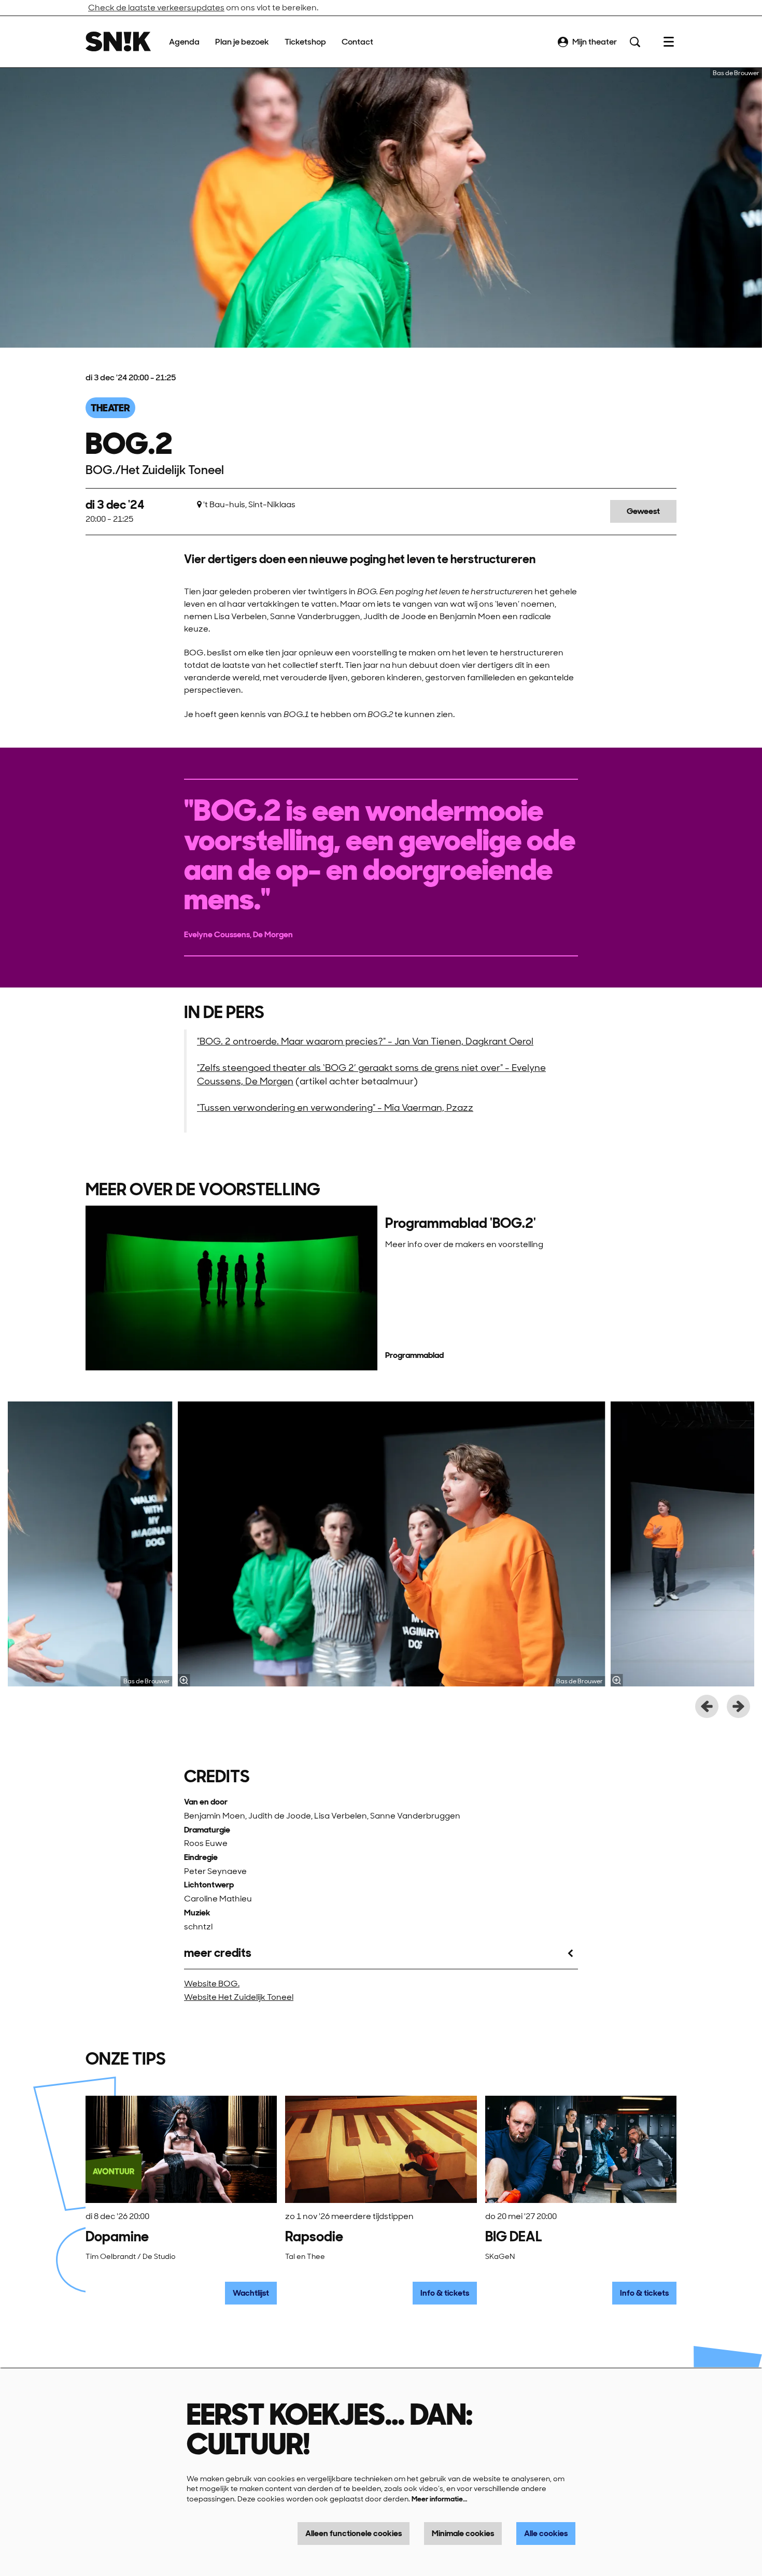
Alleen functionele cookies (354, 2533)
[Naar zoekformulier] (635, 42)
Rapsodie (314, 2236)
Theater (110, 408)
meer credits (218, 1953)
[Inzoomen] (184, 1680)
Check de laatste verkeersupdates (156, 8)
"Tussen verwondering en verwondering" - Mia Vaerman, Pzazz (335, 1107)
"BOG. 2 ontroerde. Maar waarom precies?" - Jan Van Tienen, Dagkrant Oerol (365, 1041)
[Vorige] (707, 1706)
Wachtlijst (251, 2293)
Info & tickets (445, 2293)
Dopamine (117, 2236)
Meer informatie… (439, 2499)
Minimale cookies (463, 2533)
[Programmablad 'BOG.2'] (231, 1288)
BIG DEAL (514, 2236)
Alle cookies (546, 2533)
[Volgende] (738, 1706)
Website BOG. (212, 1984)
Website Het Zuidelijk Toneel (239, 1997)
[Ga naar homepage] (118, 42)
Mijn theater (595, 42)
